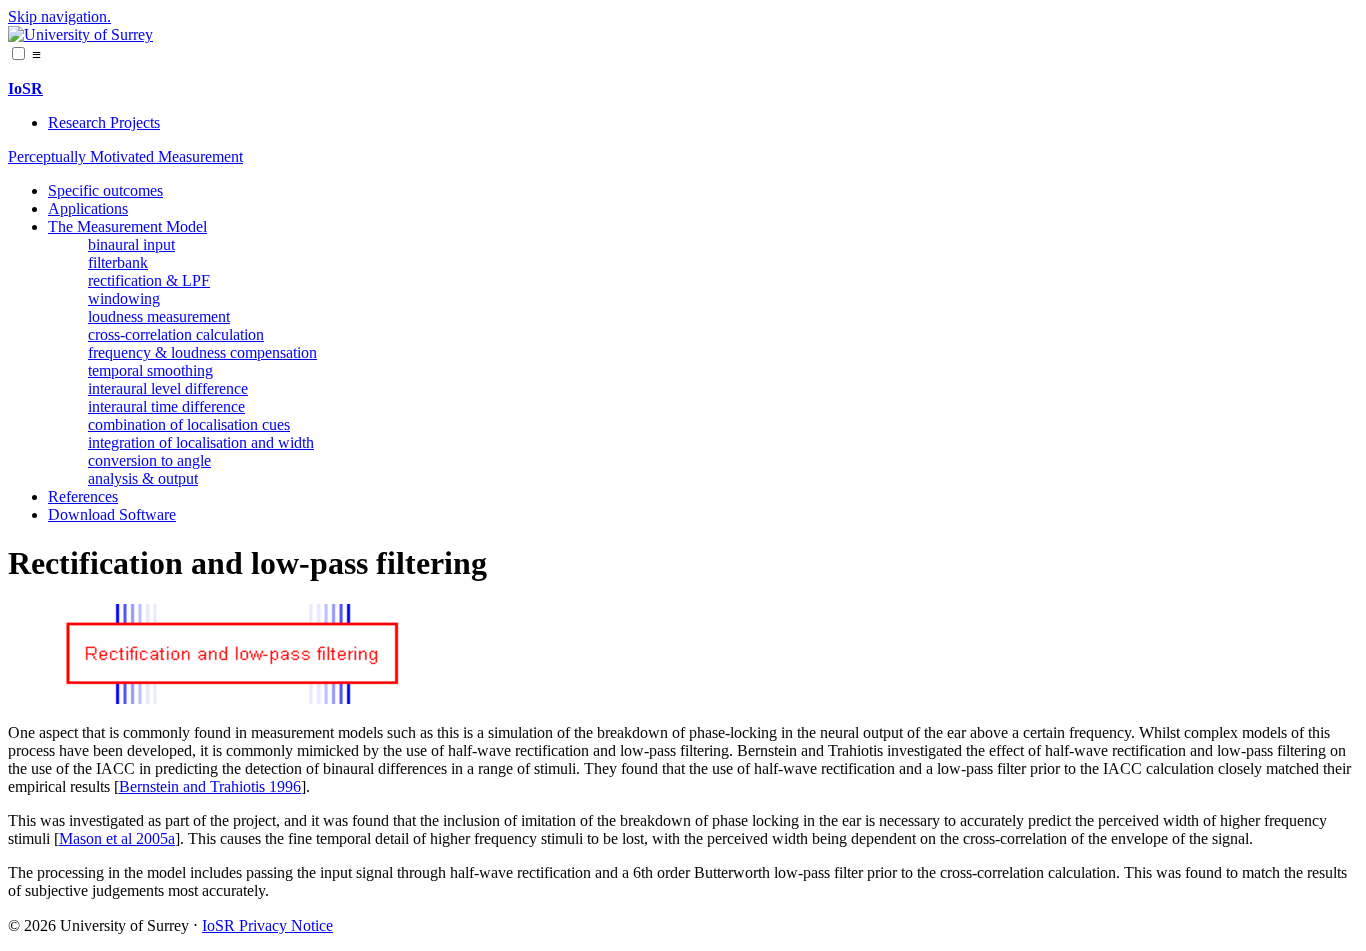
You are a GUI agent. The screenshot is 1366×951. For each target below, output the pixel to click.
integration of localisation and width (201, 442)
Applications (88, 208)
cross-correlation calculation (176, 334)
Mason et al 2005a (117, 838)
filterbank (118, 262)
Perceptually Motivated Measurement (125, 156)
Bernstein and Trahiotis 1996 (210, 786)
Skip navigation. (59, 16)
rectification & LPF (149, 280)
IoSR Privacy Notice (267, 925)
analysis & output (143, 478)
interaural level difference (168, 388)
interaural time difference (166, 406)
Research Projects (104, 122)
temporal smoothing (150, 370)
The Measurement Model (127, 226)
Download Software (112, 514)
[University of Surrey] (80, 34)
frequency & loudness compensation (202, 352)
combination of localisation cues (189, 424)
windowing (124, 298)
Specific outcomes (105, 190)
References (83, 496)
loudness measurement (159, 316)
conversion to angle (149, 460)
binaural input (131, 244)
